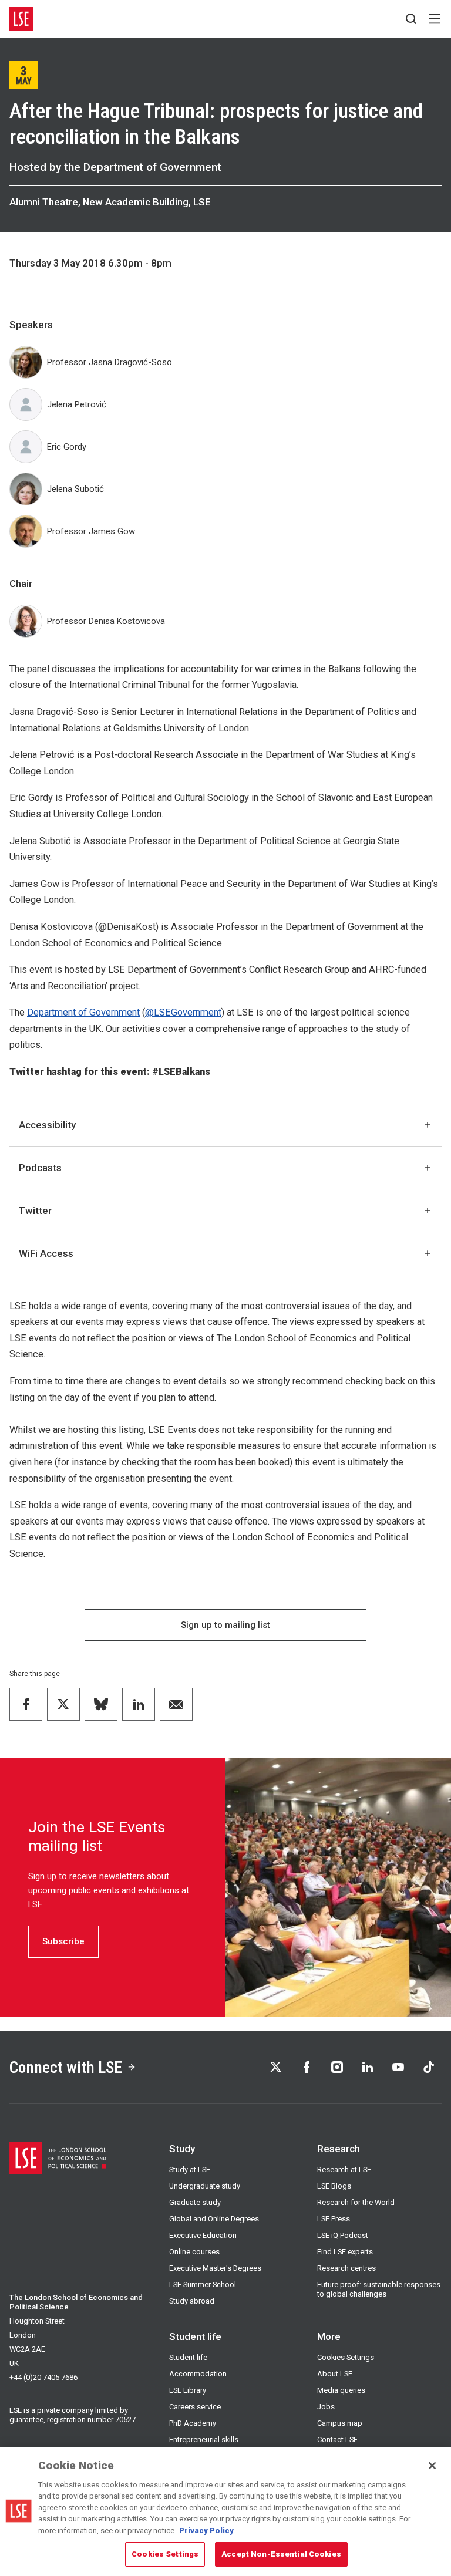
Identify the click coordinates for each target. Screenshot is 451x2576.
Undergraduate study (205, 2186)
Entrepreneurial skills (204, 2440)
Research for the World (356, 2202)
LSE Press (334, 2219)
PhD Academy (193, 2423)
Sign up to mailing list (225, 1625)
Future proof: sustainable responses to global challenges (379, 2289)
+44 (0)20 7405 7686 (43, 2377)
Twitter (35, 1211)
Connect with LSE (66, 2067)
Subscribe (63, 1941)
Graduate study (195, 2202)
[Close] (432, 2466)
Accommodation (198, 2374)
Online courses (194, 2252)
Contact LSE (337, 2440)
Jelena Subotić (75, 489)
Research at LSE (344, 2169)
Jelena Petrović (77, 404)
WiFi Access (46, 1253)
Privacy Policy (206, 2531)
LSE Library (188, 2390)
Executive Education (203, 2235)
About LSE (335, 2374)
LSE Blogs (334, 2186)
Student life (188, 2357)
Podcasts (40, 1168)
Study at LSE (190, 2169)
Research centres (346, 2268)
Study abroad (192, 2301)
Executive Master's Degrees (215, 2268)
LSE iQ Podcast (343, 2235)
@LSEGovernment (183, 1012)
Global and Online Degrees (214, 2219)
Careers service (195, 2407)
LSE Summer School (203, 2285)
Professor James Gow (91, 531)
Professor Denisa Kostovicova (106, 621)
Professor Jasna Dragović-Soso (110, 362)
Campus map (340, 2423)
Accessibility (47, 1125)
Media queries (341, 2390)
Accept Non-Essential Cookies (281, 2554)
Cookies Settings (346, 2357)
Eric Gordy (67, 447)
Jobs (326, 2407)
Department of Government (83, 1012)
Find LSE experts (345, 2252)
